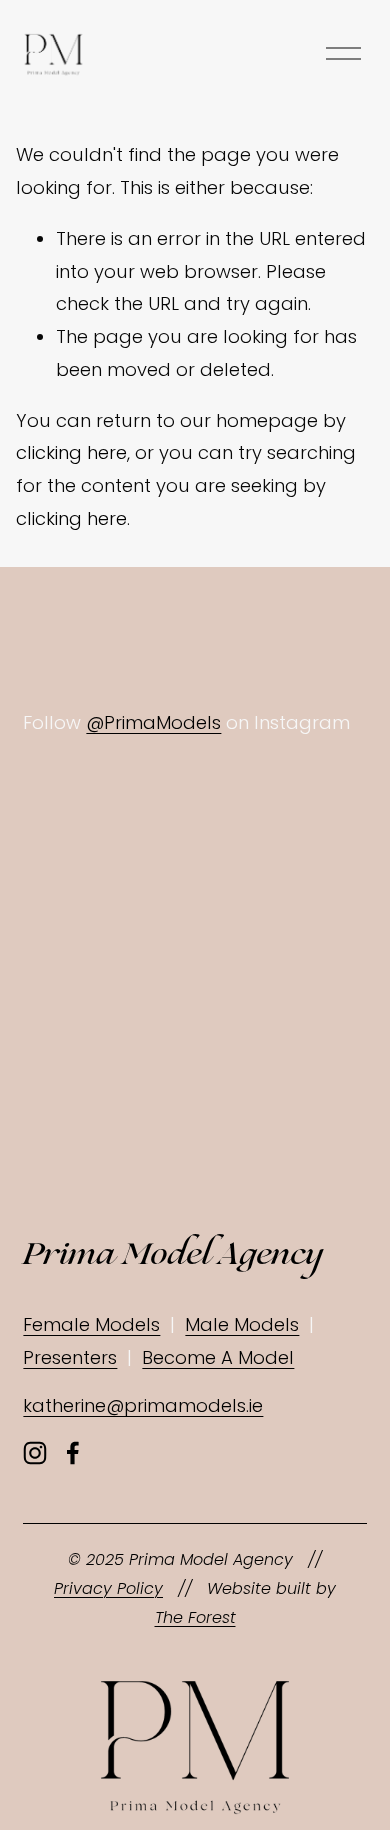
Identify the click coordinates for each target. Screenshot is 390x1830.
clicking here (71, 452)
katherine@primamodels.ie (143, 1405)
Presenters (70, 1357)
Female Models (91, 1324)
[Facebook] (73, 1453)
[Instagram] (35, 1453)
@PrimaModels (153, 722)
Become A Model (218, 1357)
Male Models (242, 1324)
